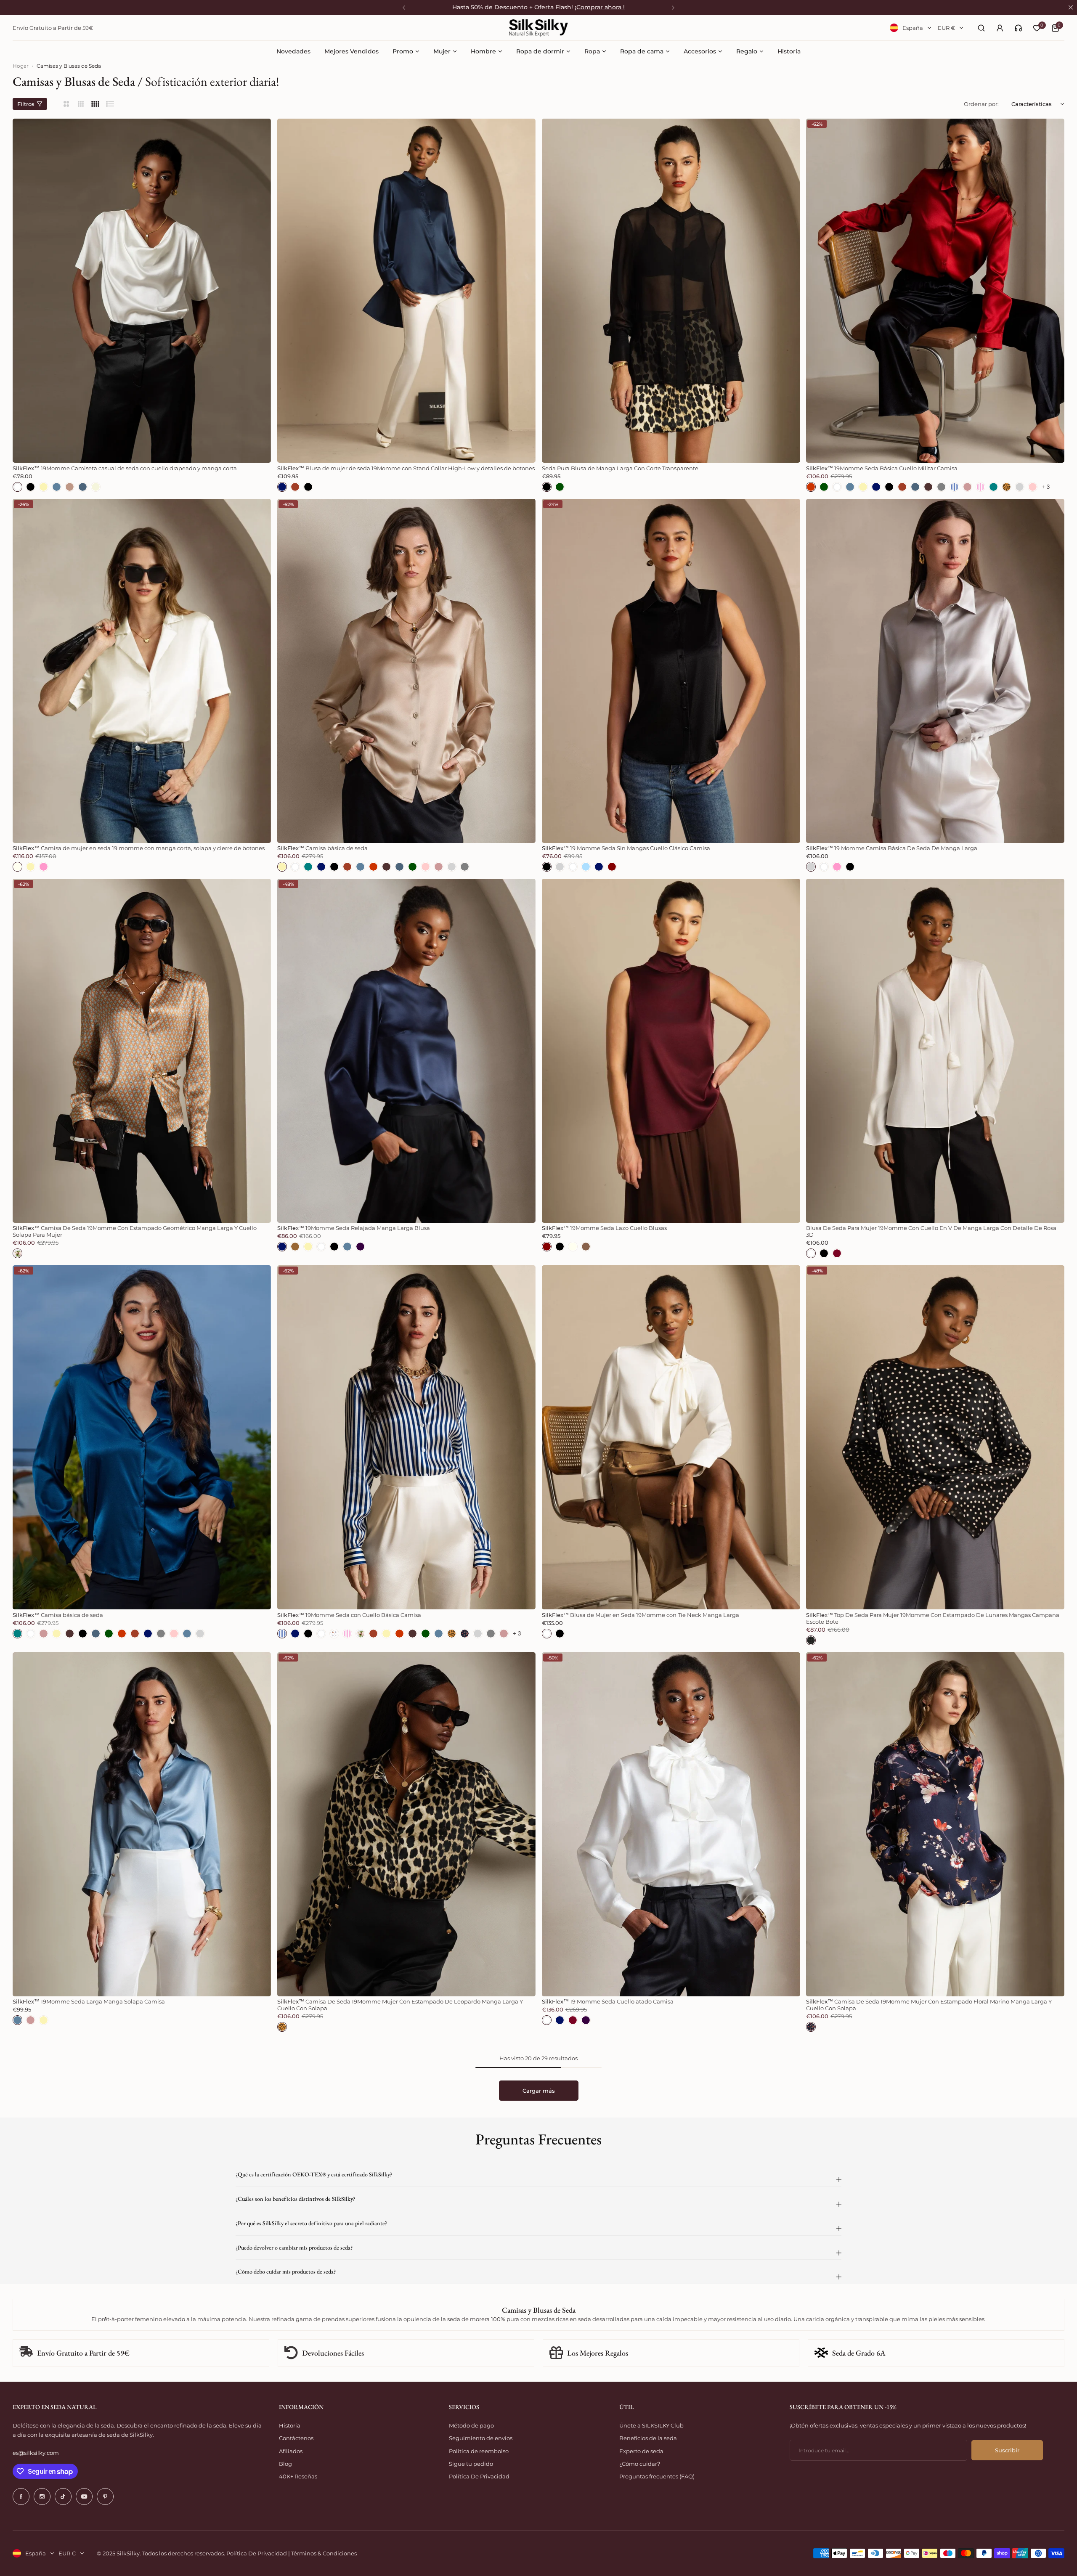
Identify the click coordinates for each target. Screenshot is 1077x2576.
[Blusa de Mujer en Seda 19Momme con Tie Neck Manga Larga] (671, 1437)
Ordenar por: (981, 104)
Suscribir (1007, 2450)
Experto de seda (641, 2451)
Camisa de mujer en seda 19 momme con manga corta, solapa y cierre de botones (139, 848)
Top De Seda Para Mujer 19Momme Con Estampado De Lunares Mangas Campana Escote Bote (933, 1618)
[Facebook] (21, 2496)
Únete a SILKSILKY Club (651, 2425)
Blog (285, 2464)
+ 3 (1046, 487)
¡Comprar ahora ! (600, 7)
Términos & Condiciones (324, 2553)
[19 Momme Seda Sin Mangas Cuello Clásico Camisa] (671, 671)
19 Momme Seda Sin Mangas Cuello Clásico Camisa (626, 848)
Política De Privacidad (479, 2476)
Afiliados (291, 2451)
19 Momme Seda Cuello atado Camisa (608, 2001)
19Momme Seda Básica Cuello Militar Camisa (882, 468)
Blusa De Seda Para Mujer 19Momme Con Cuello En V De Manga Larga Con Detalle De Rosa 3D (931, 1231)
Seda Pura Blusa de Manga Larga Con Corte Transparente (620, 468)
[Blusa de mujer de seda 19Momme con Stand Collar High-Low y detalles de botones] (406, 291)
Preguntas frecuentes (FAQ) (657, 2476)
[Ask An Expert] (1018, 28)
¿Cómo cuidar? (640, 2464)
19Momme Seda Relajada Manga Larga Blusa (354, 1228)
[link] (1018, 28)
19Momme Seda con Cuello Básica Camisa (349, 1615)
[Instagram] (42, 2496)
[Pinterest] (105, 2496)
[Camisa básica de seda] (406, 671)
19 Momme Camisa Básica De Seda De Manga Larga (892, 848)
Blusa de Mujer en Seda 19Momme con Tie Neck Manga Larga (641, 1615)
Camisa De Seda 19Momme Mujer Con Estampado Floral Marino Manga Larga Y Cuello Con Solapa (929, 2005)
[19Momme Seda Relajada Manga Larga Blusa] (406, 1051)
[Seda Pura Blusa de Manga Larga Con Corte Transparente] (671, 291)
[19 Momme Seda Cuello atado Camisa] (671, 1824)
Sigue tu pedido (471, 2464)
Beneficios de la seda (648, 2438)
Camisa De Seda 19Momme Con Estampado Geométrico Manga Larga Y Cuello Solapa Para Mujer (135, 1231)
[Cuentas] (1000, 28)
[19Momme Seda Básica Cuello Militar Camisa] (935, 291)
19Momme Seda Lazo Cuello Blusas (604, 1228)
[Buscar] (981, 28)
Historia (290, 2425)
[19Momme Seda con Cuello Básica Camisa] (406, 1437)
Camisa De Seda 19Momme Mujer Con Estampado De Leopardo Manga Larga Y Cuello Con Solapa (400, 2005)
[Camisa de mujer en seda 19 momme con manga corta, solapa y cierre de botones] (142, 671)
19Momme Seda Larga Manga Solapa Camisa (89, 2001)
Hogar (21, 66)
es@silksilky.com (36, 2453)
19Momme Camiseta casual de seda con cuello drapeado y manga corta (125, 468)
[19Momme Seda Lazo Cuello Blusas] (671, 1051)
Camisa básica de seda (322, 848)
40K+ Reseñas (298, 2476)
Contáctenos (296, 2438)
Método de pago (471, 2425)
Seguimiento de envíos (481, 2438)
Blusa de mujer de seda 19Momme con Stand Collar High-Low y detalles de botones (406, 468)
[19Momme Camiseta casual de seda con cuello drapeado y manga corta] (142, 291)
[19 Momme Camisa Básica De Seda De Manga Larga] (935, 671)
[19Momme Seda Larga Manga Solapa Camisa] (142, 1824)
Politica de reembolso (479, 2451)
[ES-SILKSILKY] (538, 28)
